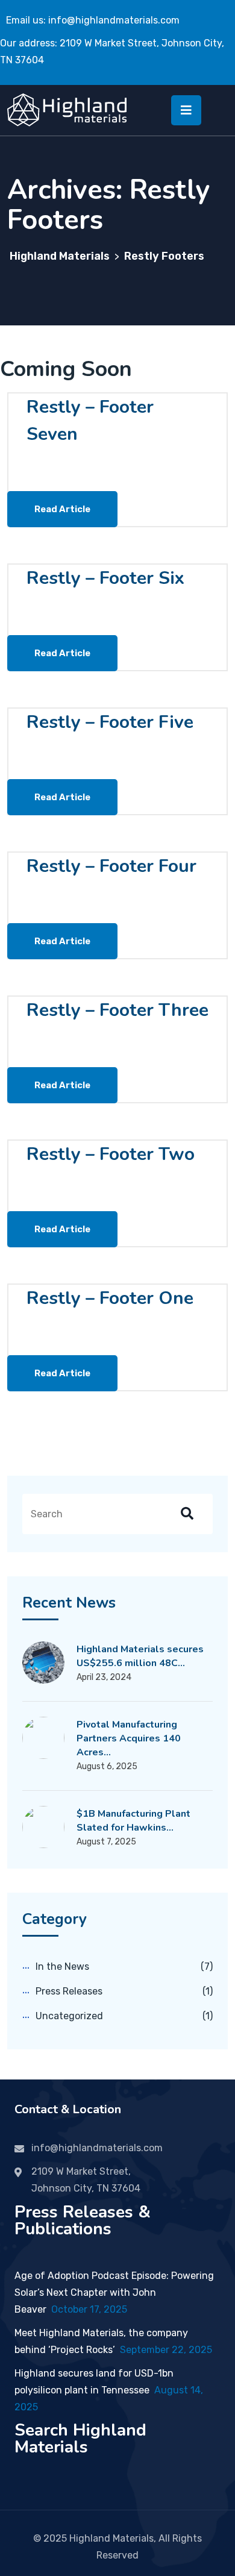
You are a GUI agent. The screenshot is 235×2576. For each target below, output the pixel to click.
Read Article (62, 509)
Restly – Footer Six (105, 578)
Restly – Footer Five (110, 722)
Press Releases (69, 1991)
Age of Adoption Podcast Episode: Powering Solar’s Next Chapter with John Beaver (114, 2292)
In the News (62, 1966)
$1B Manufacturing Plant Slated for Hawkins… (133, 1821)
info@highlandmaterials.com (114, 20)
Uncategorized (69, 2016)
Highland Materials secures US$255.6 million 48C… (140, 1656)
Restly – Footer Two (111, 1154)
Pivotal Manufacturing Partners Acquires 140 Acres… (129, 1738)
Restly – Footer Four (111, 866)
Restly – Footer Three (117, 1010)
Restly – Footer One (110, 1298)
